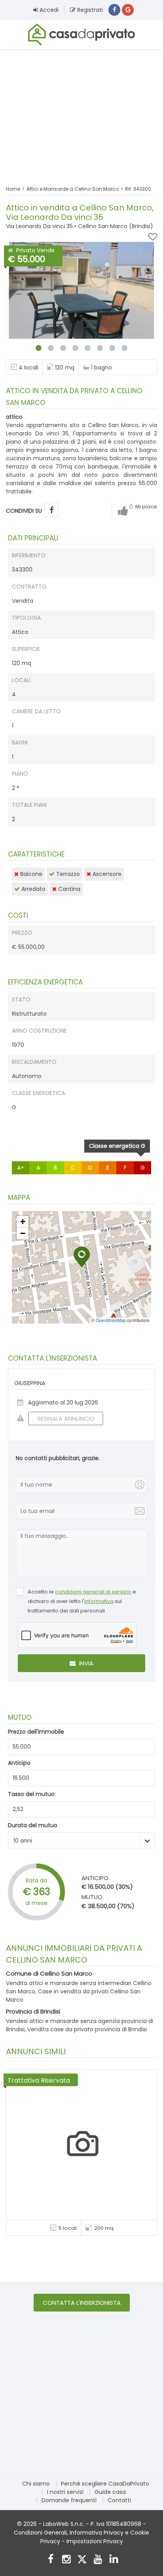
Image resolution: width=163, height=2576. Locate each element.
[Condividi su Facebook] (52, 510)
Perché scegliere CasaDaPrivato (105, 2484)
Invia (85, 1663)
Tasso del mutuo (31, 1794)
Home (13, 189)
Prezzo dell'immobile (36, 1732)
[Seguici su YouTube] (98, 2560)
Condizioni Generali (40, 2533)
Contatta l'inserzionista (82, 2303)
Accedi (48, 10)
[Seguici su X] (82, 2560)
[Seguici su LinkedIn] (114, 2560)
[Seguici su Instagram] (66, 2560)
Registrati (89, 10)
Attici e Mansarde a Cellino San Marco (73, 189)
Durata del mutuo (33, 1825)
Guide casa (110, 2492)
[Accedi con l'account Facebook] (114, 10)
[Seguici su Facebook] (50, 2560)
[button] (82, 1257)
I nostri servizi (65, 2492)
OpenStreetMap (111, 1320)
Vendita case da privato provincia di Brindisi (87, 2029)
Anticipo (19, 1763)
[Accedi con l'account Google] (128, 10)
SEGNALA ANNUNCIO (66, 1418)
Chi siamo (36, 2484)
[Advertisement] (81, 112)
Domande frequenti (69, 2500)
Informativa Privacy (97, 2533)
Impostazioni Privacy (95, 2541)
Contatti (119, 2500)
